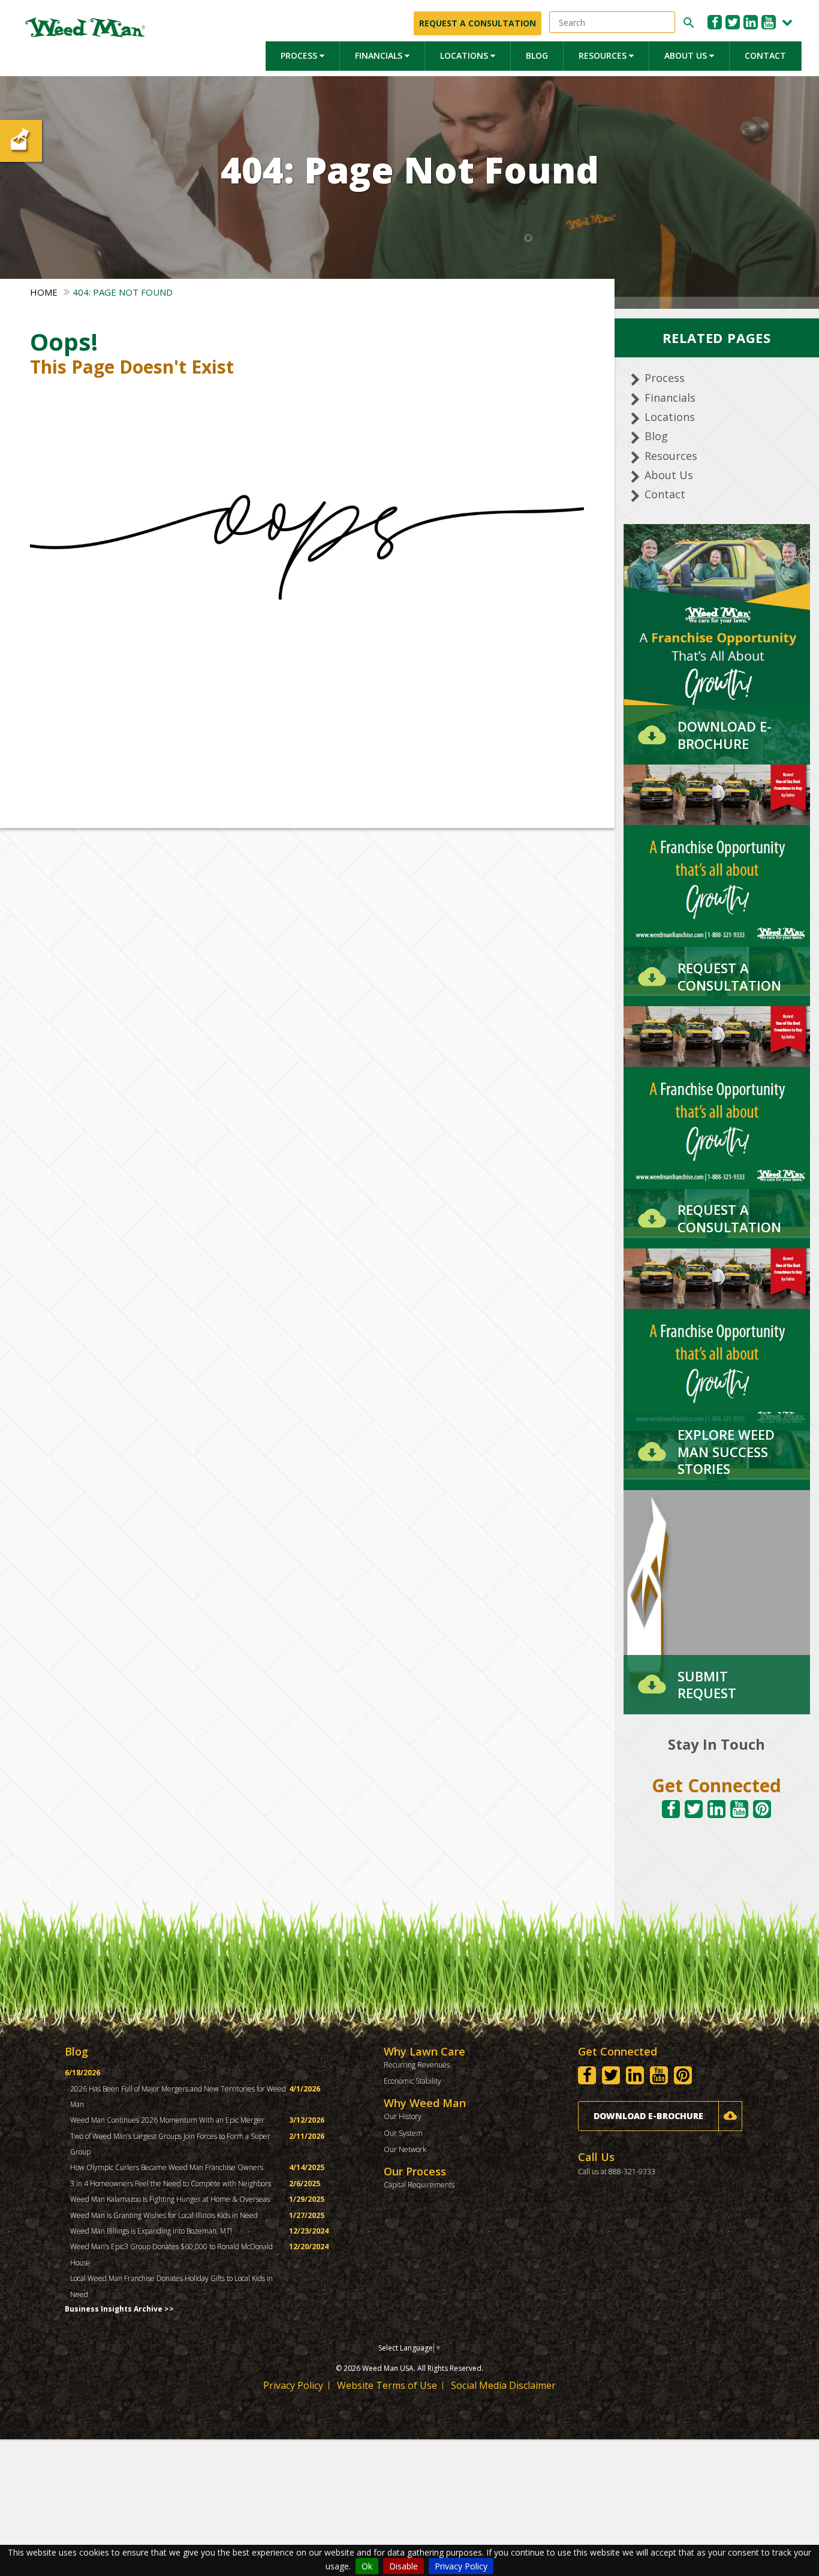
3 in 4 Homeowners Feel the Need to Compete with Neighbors (171, 2184)
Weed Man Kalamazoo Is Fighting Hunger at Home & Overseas (170, 2199)
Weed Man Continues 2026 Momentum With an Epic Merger (167, 2120)
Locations (465, 55)
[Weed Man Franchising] (85, 27)
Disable (404, 2566)
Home (44, 292)
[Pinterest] (762, 1809)
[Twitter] (733, 22)
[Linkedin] (751, 22)
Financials (380, 55)
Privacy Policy (461, 2566)
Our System (403, 2133)
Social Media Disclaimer (503, 2385)
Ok (367, 2566)
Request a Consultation (478, 23)
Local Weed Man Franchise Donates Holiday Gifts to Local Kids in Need (171, 2286)
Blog (537, 55)
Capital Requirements (419, 2185)
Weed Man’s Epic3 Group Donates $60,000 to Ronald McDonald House (171, 2254)
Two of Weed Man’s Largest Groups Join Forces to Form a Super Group (170, 2144)
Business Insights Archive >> (119, 2309)
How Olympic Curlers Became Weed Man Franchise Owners (167, 2167)
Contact (765, 55)
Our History (403, 2116)
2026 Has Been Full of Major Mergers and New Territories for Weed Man (178, 2097)
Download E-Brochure (648, 2116)
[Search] (687, 23)
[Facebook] (715, 22)
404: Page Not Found (123, 292)
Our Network (405, 2149)
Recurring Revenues (417, 2065)
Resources (604, 55)
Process (300, 55)
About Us (687, 55)
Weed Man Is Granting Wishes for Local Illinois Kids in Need (164, 2215)
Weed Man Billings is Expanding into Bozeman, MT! (151, 2231)
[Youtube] (769, 22)
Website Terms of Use (387, 2385)
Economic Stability (412, 2081)
